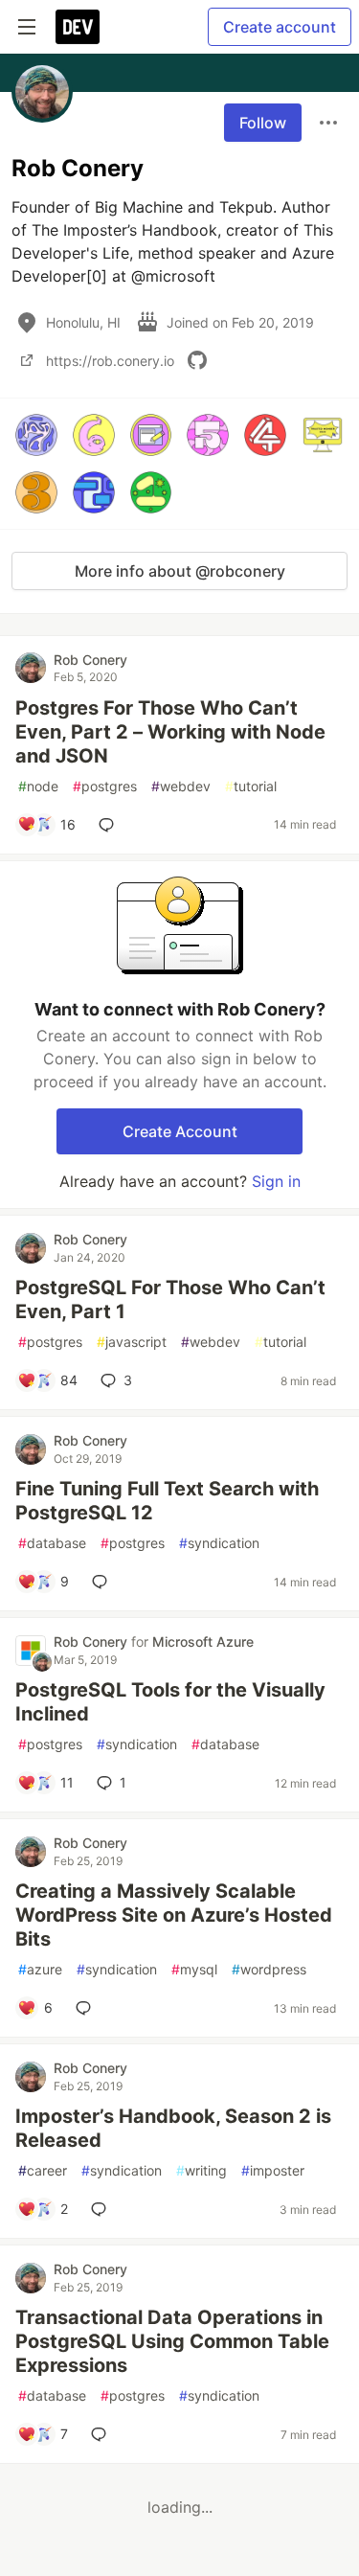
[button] (36, 435)
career (43, 2170)
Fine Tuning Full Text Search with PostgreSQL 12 (167, 1501)
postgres (105, 786)
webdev (181, 786)
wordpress (269, 1969)
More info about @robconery (180, 571)
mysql (194, 1969)
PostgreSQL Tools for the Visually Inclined (170, 1702)
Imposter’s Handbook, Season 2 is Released (173, 2128)
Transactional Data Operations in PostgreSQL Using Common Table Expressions (172, 2341)
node (38, 786)
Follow (263, 123)
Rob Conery (90, 660)
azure (40, 1969)
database (52, 1543)
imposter (273, 2170)
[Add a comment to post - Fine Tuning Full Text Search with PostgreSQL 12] (103, 1582)
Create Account (180, 1131)
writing (202, 2170)
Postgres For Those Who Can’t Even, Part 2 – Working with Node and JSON (170, 732)
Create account (280, 27)
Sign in (276, 1181)
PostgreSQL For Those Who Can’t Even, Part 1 (170, 1299)
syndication (219, 1543)
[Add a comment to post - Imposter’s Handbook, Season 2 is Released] (102, 2209)
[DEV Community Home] (78, 27)
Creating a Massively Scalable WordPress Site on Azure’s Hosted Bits (174, 1915)
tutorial (251, 786)
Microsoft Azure (203, 1641)
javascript (132, 1342)
